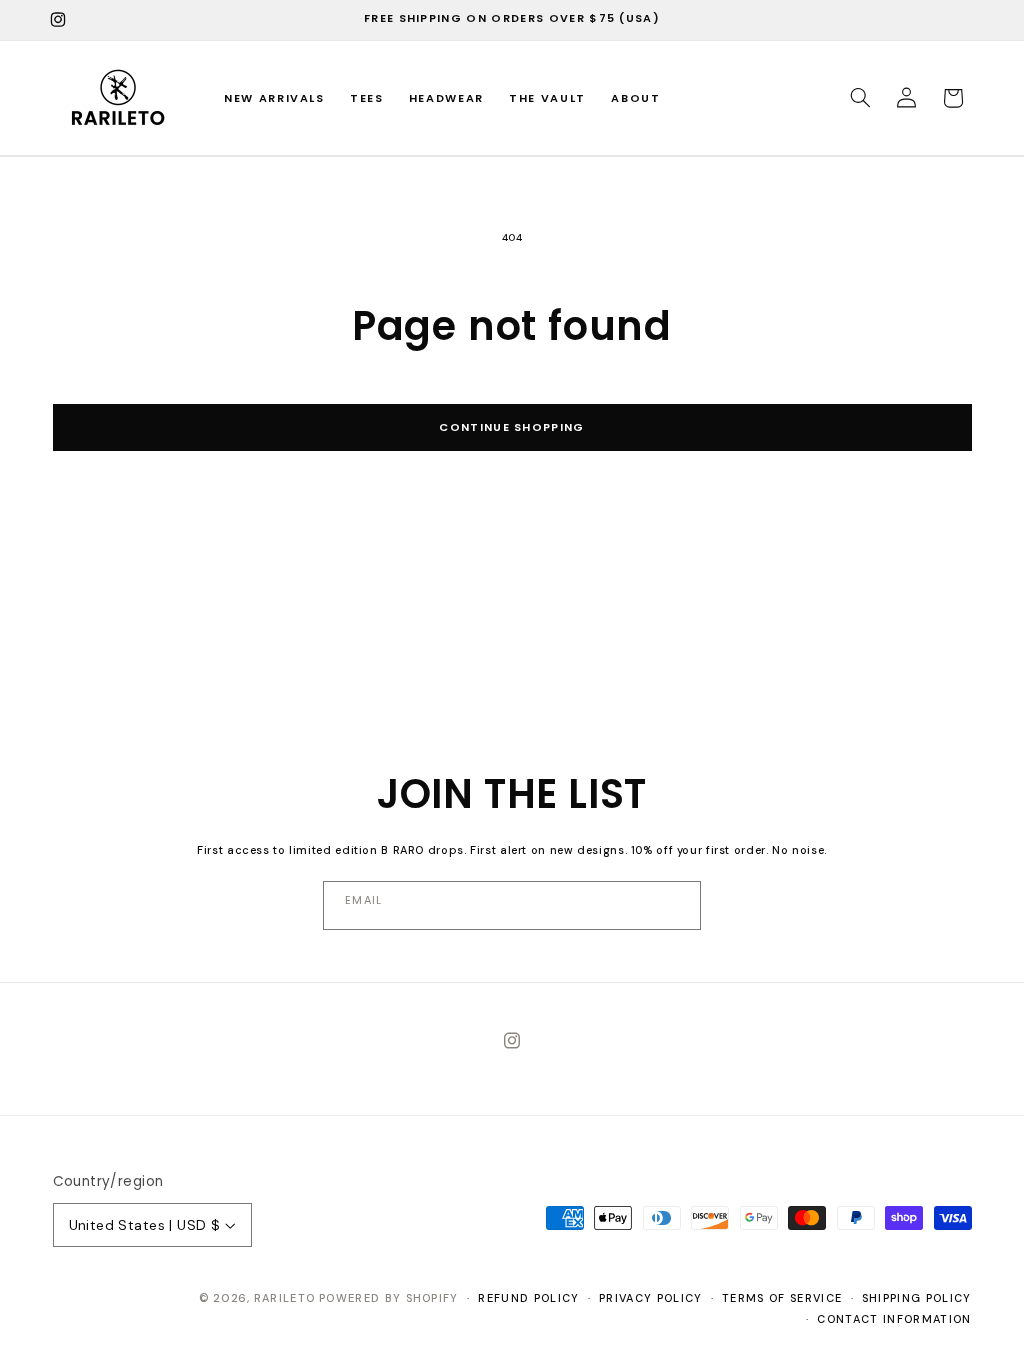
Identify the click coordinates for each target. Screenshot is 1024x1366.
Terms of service (782, 1298)
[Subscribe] (511, 905)
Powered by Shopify (389, 1298)
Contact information (894, 1319)
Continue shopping (511, 427)
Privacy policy (650, 1298)
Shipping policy (917, 1298)
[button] (860, 98)
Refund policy (528, 1298)
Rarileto (285, 1298)
